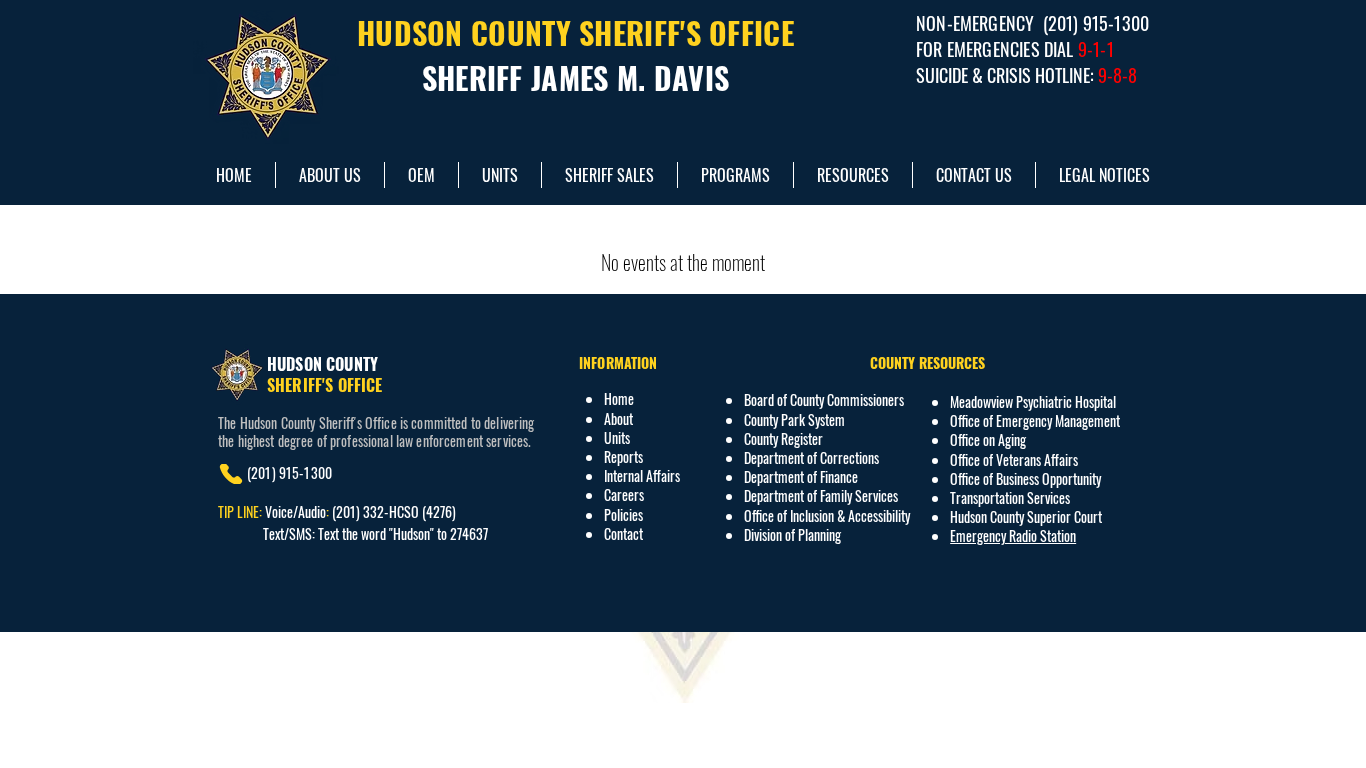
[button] (852, 175)
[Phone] (230, 474)
